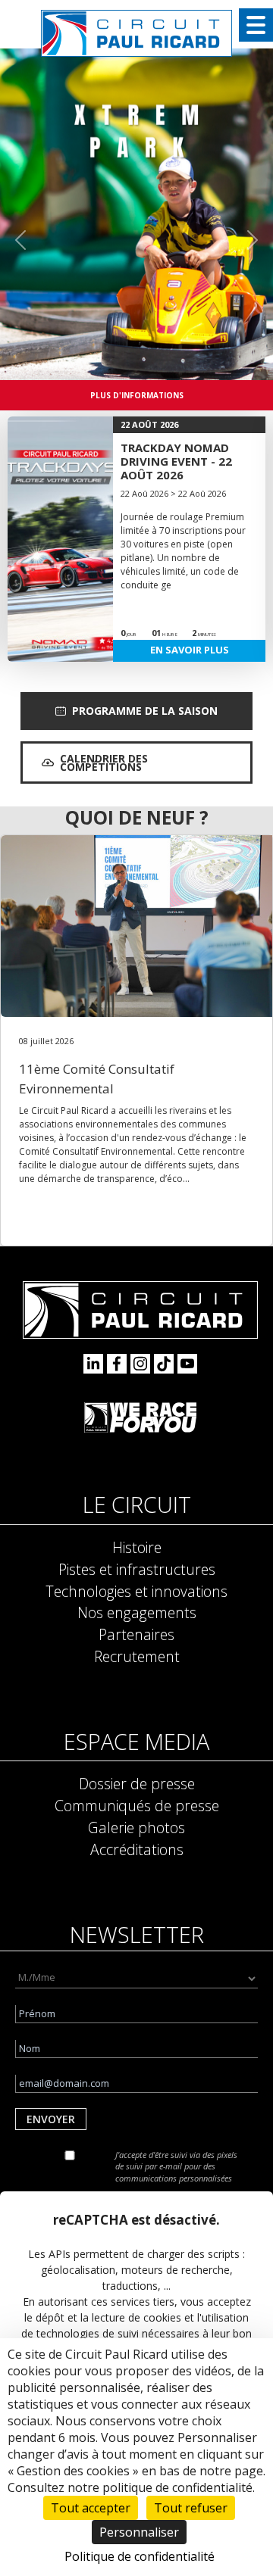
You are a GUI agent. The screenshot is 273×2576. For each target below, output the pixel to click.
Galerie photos (136, 1828)
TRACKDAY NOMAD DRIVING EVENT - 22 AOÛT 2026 (176, 461)
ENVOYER (51, 2119)
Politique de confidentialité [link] (140, 2556)
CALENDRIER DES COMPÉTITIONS (104, 763)
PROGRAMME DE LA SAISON (145, 711)
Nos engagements (137, 1612)
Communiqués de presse (137, 1806)
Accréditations (137, 1849)
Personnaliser (139, 2532)
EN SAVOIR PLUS (190, 650)
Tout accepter (91, 2508)
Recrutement (137, 1656)
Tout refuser (191, 2508)
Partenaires (136, 1634)
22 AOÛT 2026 (149, 424)
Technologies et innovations (136, 1591)
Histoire (137, 1547)
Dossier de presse (137, 1784)
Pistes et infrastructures (137, 1569)
